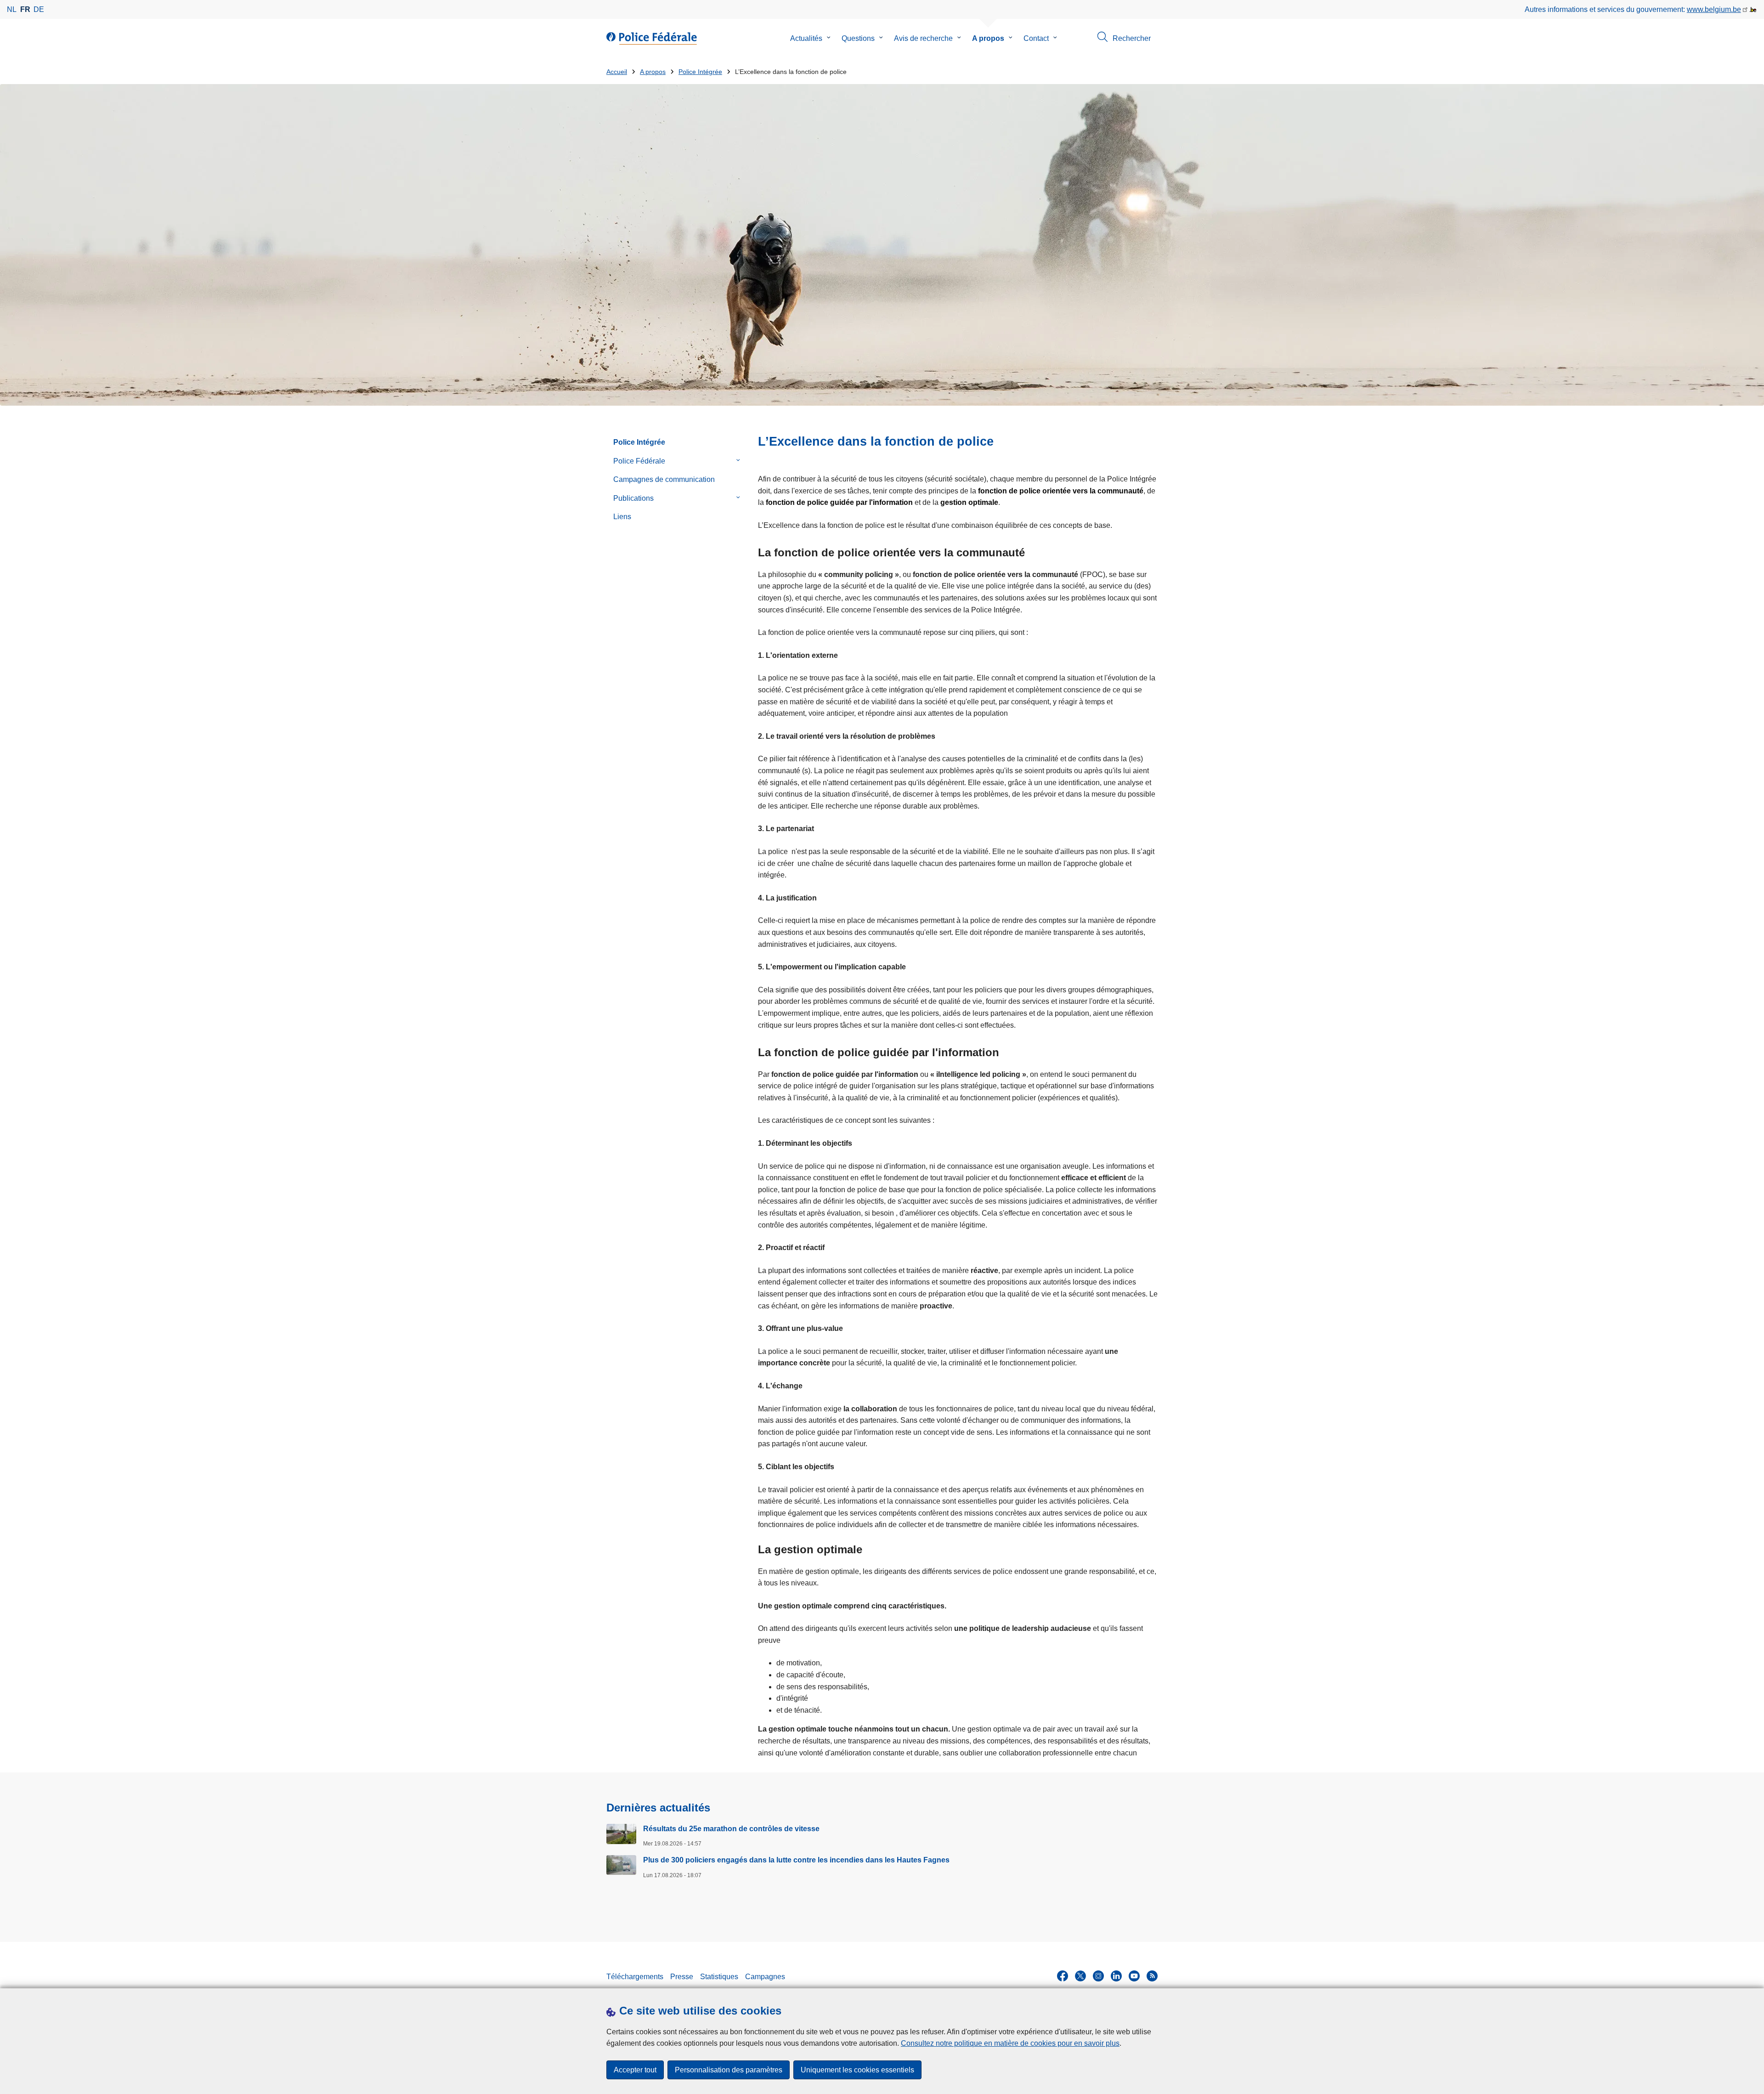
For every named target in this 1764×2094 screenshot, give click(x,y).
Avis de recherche (923, 38)
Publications (633, 498)
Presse (682, 1977)
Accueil (617, 72)
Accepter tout (635, 2070)
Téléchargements (635, 1977)
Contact (1036, 38)
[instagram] (1098, 1976)
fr (25, 9)
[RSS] (1152, 1976)
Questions (858, 38)
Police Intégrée (700, 72)
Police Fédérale (639, 461)
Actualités (806, 38)
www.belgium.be (1714, 9)
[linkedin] (1116, 1976)
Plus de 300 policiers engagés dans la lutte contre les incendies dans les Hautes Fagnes (796, 1860)
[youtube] (1134, 1976)
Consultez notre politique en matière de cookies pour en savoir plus (1010, 2043)
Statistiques (719, 1977)
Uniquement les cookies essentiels (857, 2070)
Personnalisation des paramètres (729, 2070)
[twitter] (1080, 1976)
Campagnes (765, 1977)
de (39, 9)
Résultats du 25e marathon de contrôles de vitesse (731, 1829)
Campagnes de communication (664, 479)
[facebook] (1063, 1976)
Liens (622, 517)
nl (12, 9)
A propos (988, 38)
